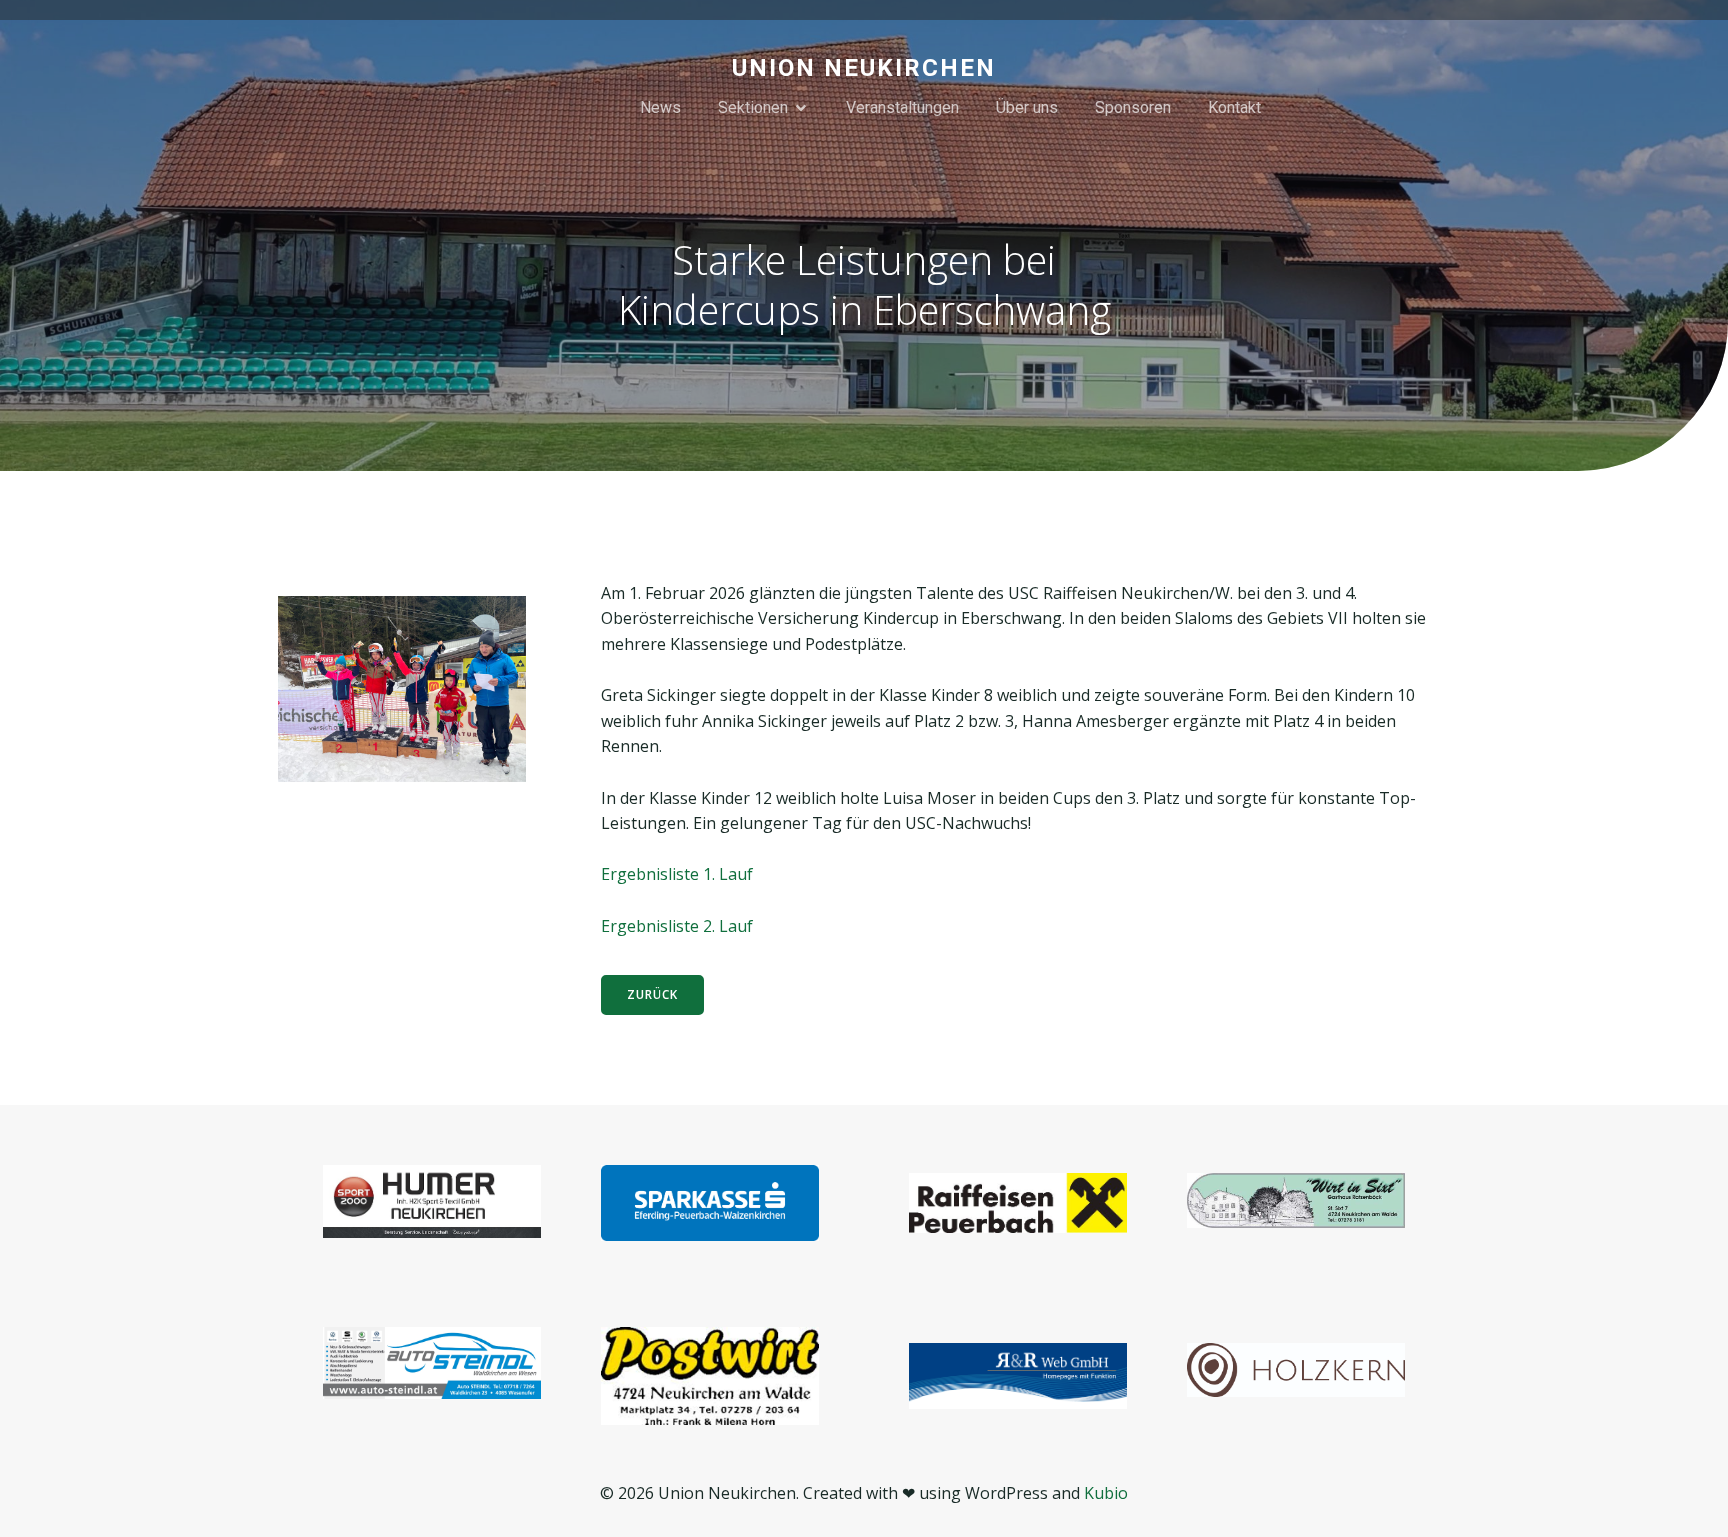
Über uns (1027, 107)
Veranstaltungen (902, 107)
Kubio (1106, 1493)
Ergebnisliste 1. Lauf (677, 874)
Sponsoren (1133, 107)
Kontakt (1234, 107)
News (660, 107)
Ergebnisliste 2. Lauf (677, 926)
